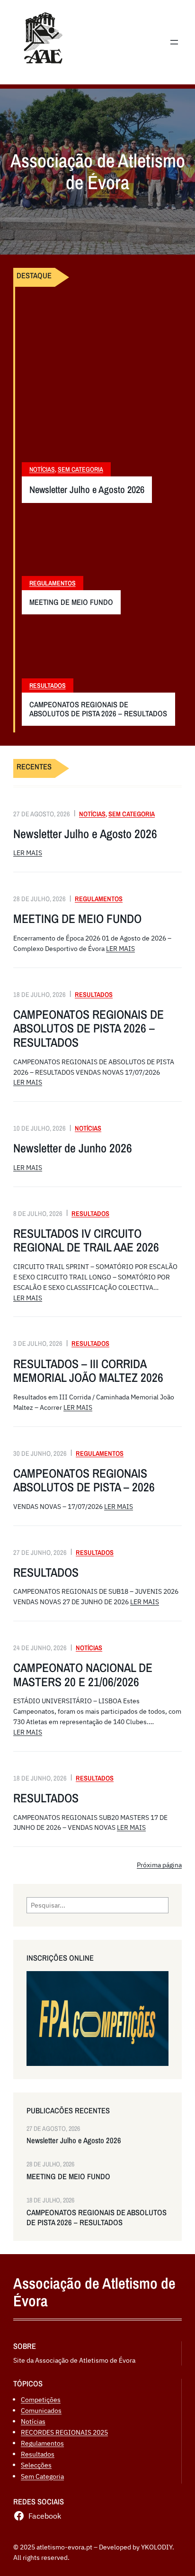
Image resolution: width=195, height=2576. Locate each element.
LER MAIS (28, 853)
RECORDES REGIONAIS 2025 (64, 2432)
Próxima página (159, 1865)
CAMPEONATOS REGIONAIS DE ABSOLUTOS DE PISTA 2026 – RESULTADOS (98, 709)
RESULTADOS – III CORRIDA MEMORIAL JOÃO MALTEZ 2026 (88, 1371)
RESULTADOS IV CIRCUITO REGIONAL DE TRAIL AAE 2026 (86, 1240)
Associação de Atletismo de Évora (94, 2292)
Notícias (42, 469)
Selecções (36, 2465)
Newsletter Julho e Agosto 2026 (87, 490)
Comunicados (41, 2410)
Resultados (48, 685)
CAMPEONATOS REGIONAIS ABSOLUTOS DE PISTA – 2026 (84, 1480)
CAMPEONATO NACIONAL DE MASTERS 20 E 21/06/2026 (83, 1675)
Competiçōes (41, 2399)
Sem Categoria (80, 469)
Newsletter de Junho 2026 (73, 1148)
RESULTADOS (46, 1572)
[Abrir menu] (174, 42)
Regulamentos (53, 583)
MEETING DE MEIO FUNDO (71, 602)
